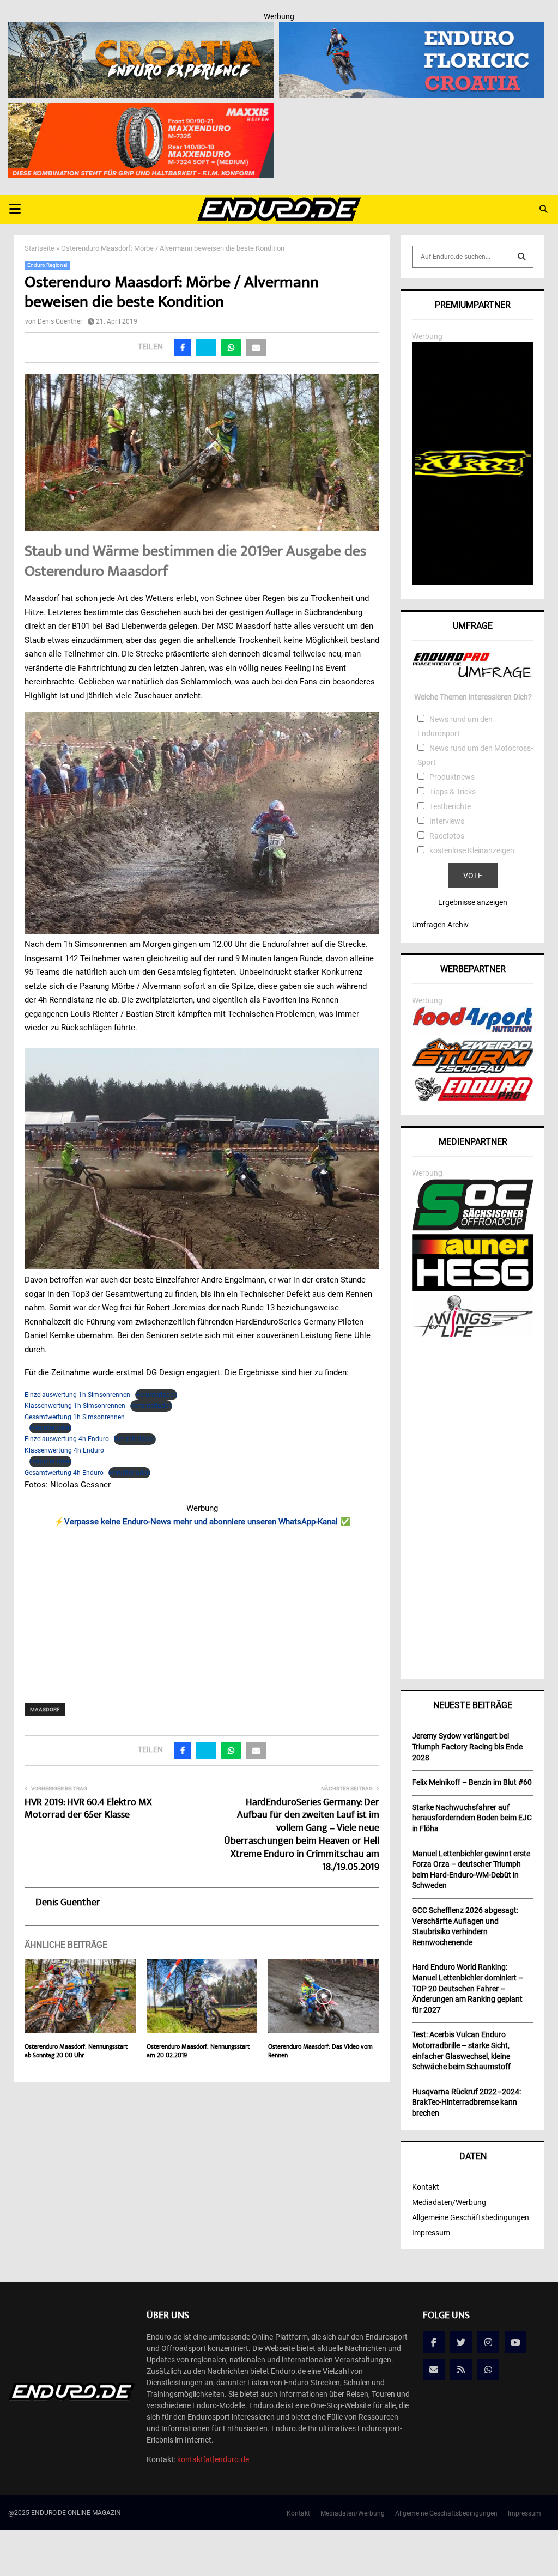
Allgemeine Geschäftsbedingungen (471, 2217)
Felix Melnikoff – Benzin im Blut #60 (472, 1782)
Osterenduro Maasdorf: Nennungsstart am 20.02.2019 (198, 2052)
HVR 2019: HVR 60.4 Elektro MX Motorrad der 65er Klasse (88, 1809)
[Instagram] (488, 2342)
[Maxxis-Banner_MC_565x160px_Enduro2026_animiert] (141, 110)
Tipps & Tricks (453, 792)
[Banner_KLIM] (473, 582)
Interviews (447, 821)
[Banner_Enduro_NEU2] (412, 29)
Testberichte (450, 806)
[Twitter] (461, 2342)
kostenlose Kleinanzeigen (472, 850)
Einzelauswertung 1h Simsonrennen (77, 1395)
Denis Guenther (60, 321)
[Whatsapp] (488, 2370)
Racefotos (447, 836)
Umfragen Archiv (440, 925)
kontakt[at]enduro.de (213, 2459)
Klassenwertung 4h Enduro (64, 1450)
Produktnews (452, 777)
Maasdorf (45, 1709)
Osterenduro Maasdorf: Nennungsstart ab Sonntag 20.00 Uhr (76, 2052)
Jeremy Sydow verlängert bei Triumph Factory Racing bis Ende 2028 (467, 1746)
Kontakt (426, 2187)
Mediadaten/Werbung (449, 2202)
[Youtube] (515, 2342)
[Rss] (461, 2370)
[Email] (434, 2370)
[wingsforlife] (473, 1334)
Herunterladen (156, 1395)
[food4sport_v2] (473, 1032)
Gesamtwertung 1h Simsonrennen (75, 1417)
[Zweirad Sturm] (473, 1070)
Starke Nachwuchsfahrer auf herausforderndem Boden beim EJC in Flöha (472, 1818)
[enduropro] (473, 1098)
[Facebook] (434, 2342)
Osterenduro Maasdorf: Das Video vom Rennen (320, 2052)
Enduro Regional (47, 265)
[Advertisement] (202, 1608)
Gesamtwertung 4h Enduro (64, 1473)
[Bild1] (141, 29)
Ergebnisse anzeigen (473, 902)
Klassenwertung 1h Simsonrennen (75, 1406)
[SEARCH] (521, 257)
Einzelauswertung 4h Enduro (67, 1439)
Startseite (40, 248)
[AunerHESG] (473, 1289)
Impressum (431, 2233)
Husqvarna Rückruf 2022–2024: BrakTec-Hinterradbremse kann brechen (466, 2102)
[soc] (473, 1228)
